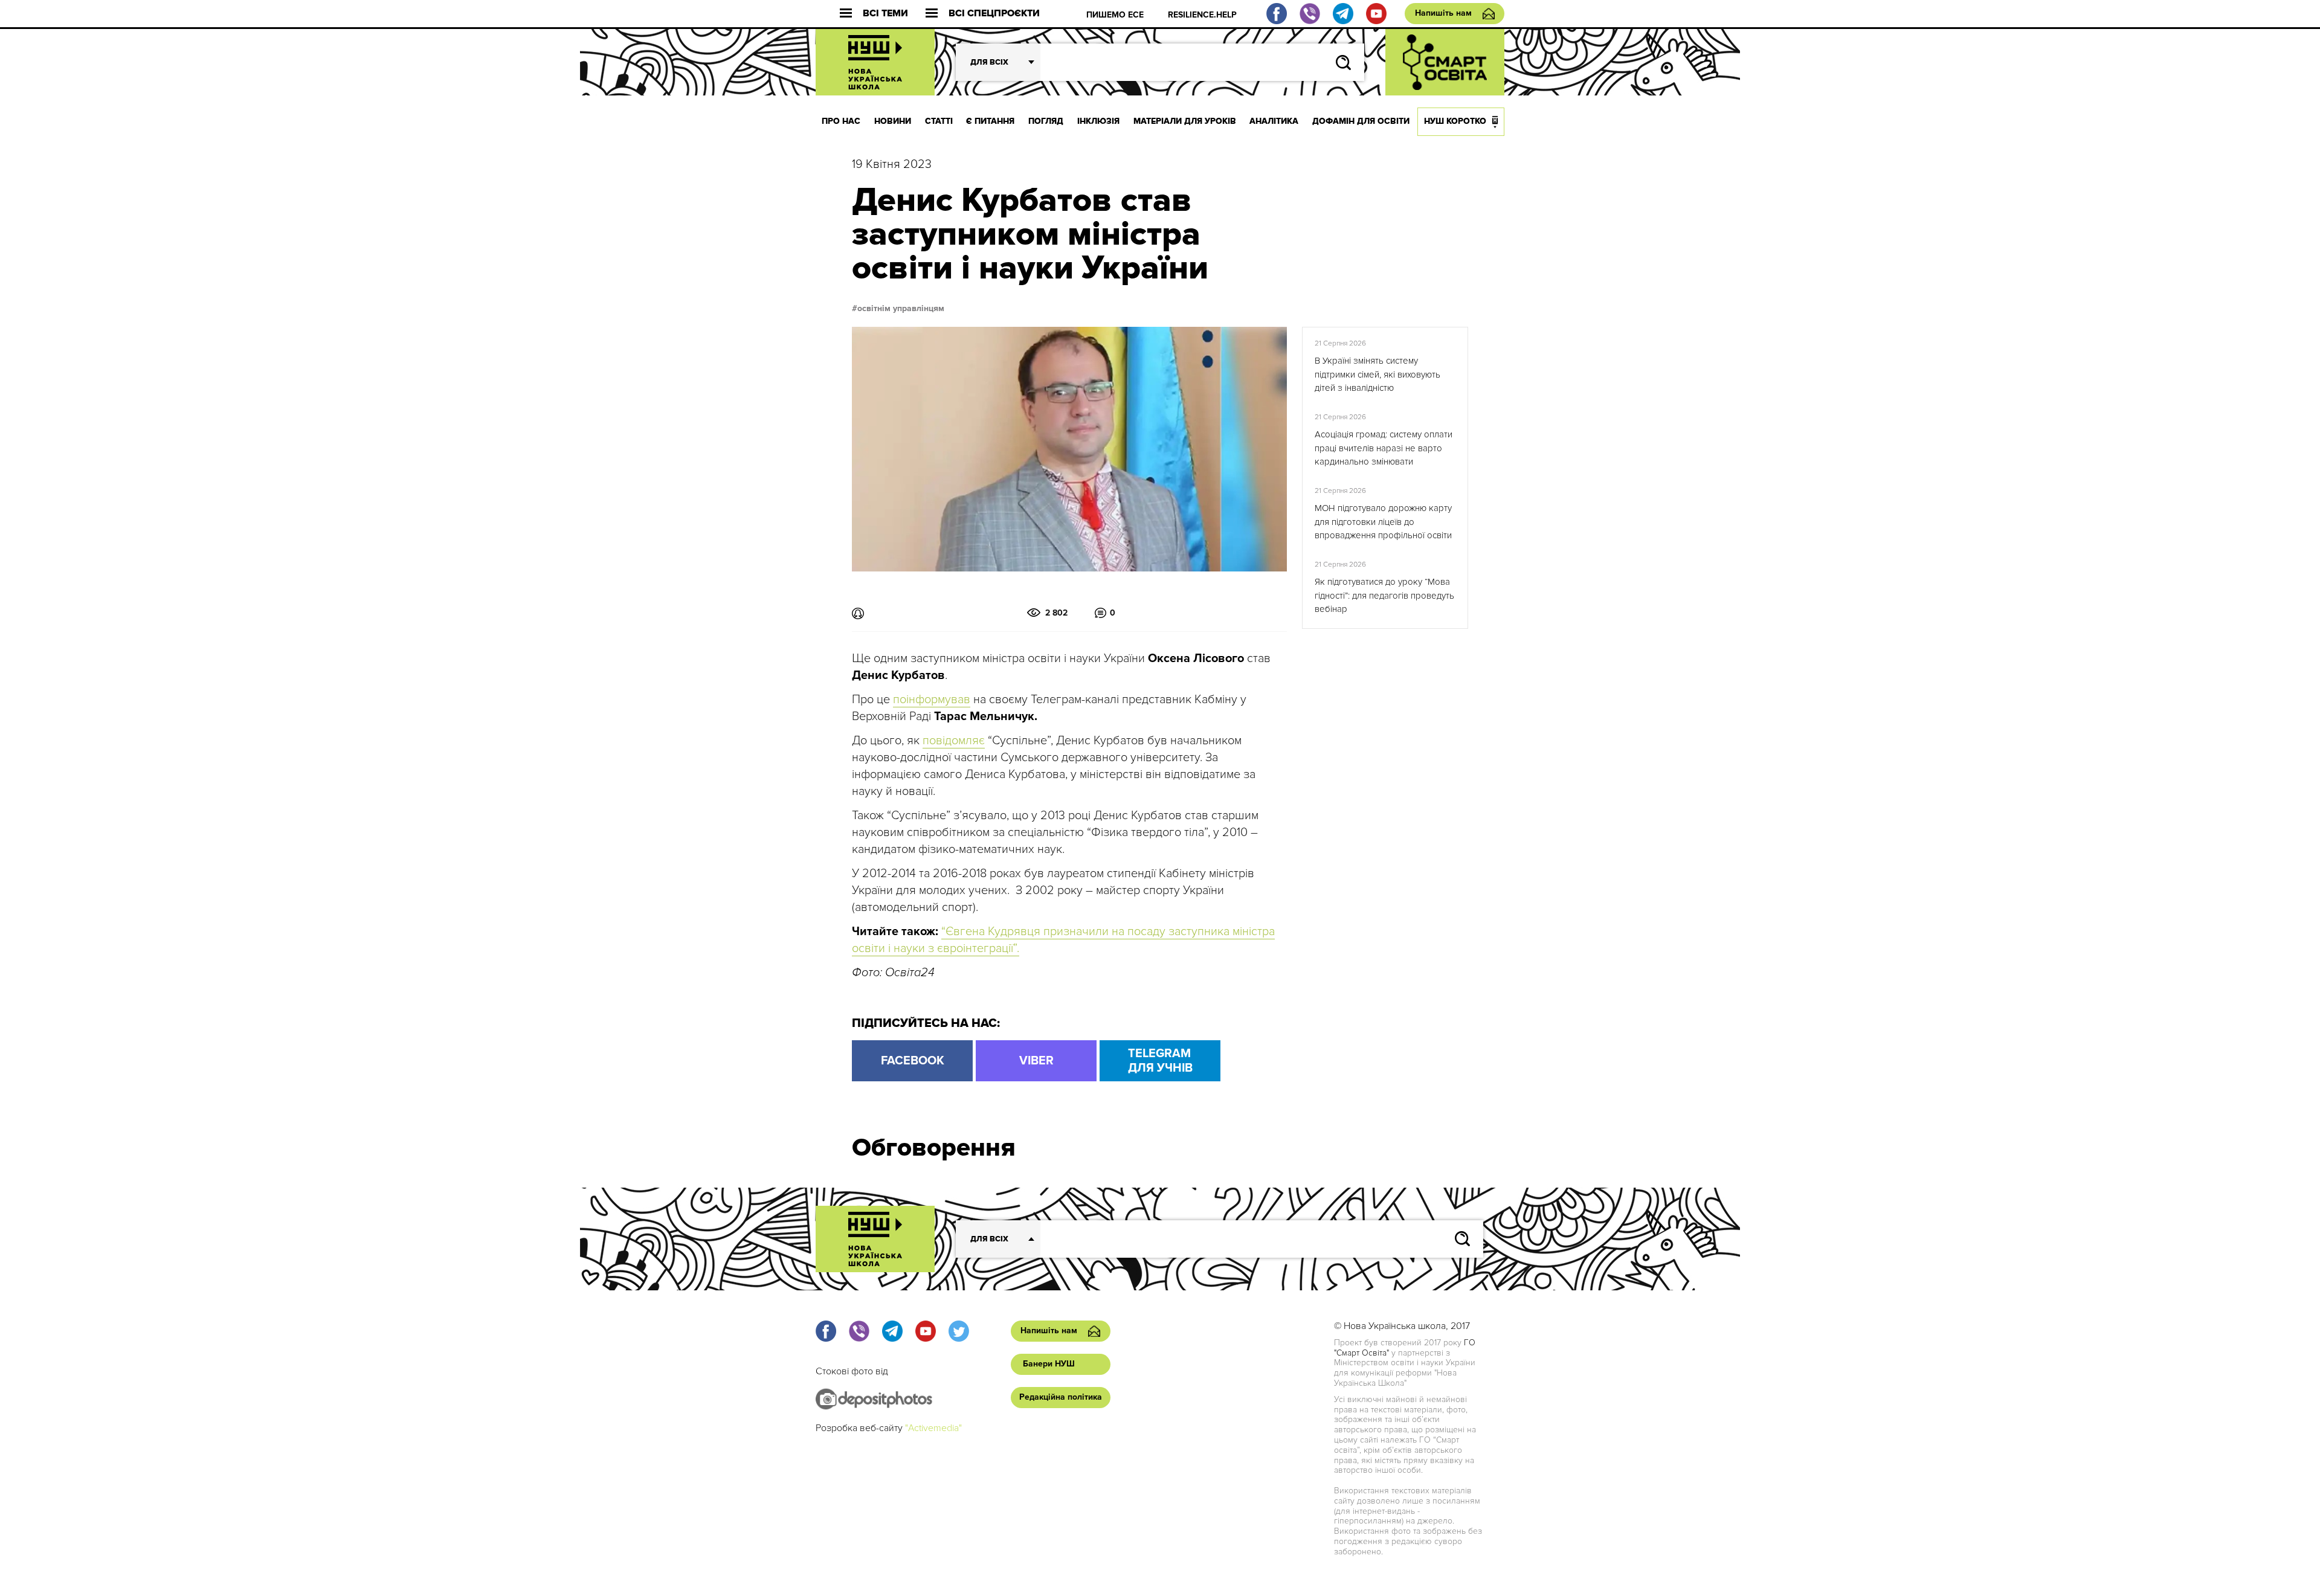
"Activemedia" (933, 1428)
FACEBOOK (913, 1061)
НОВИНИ (893, 121)
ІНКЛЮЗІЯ (1098, 121)
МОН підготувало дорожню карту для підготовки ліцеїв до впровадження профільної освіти (1383, 522)
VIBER (1036, 1061)
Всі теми (885, 14)
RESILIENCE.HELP (1202, 15)
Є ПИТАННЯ (990, 121)
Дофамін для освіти (1361, 121)
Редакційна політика (1061, 1397)
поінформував (932, 700)
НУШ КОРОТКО (1455, 121)
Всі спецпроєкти (994, 14)
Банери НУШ (1049, 1364)
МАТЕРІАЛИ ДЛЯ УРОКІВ (1185, 121)
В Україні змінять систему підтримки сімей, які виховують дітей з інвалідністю (1377, 374)
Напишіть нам (1443, 13)
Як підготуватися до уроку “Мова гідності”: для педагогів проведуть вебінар (1384, 595)
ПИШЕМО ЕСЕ (1115, 15)
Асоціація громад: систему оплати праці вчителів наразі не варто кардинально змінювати (1384, 448)
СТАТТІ (939, 121)
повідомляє (954, 741)
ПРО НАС (841, 121)
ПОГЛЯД (1046, 121)
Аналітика (1274, 121)
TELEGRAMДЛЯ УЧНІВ (1160, 1061)
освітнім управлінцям (901, 309)
